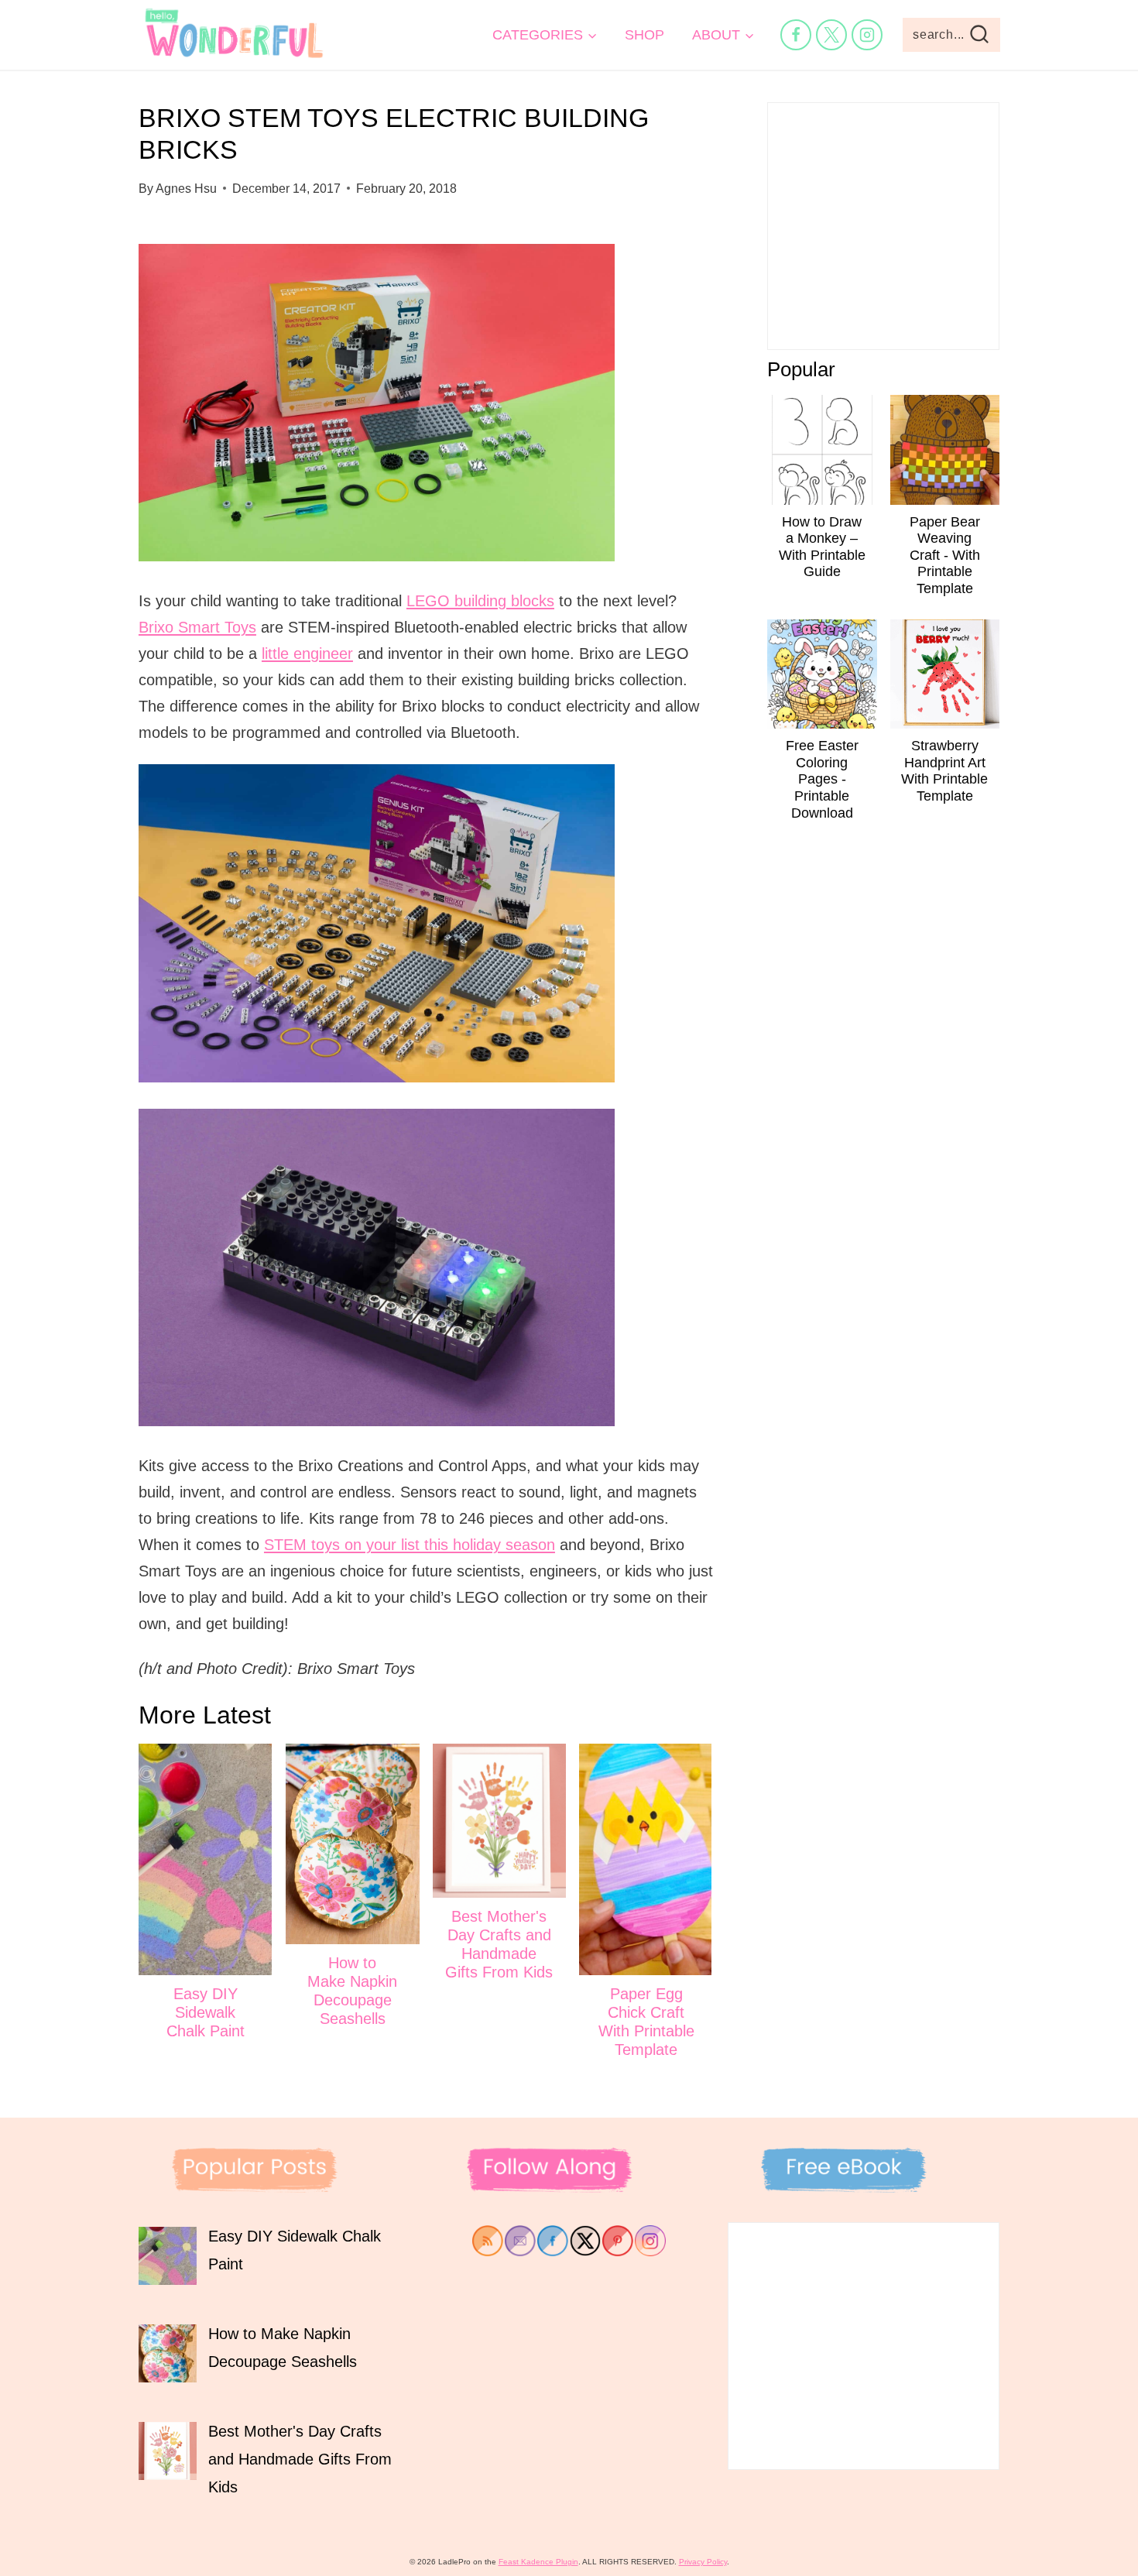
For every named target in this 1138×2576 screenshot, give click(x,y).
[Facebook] (796, 35)
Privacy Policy (703, 2562)
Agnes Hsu (186, 189)
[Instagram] (867, 35)
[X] (831, 35)
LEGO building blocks (480, 601)
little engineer (307, 653)
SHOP (644, 35)
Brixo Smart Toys (197, 627)
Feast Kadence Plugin (538, 2562)
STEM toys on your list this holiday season (410, 1545)
